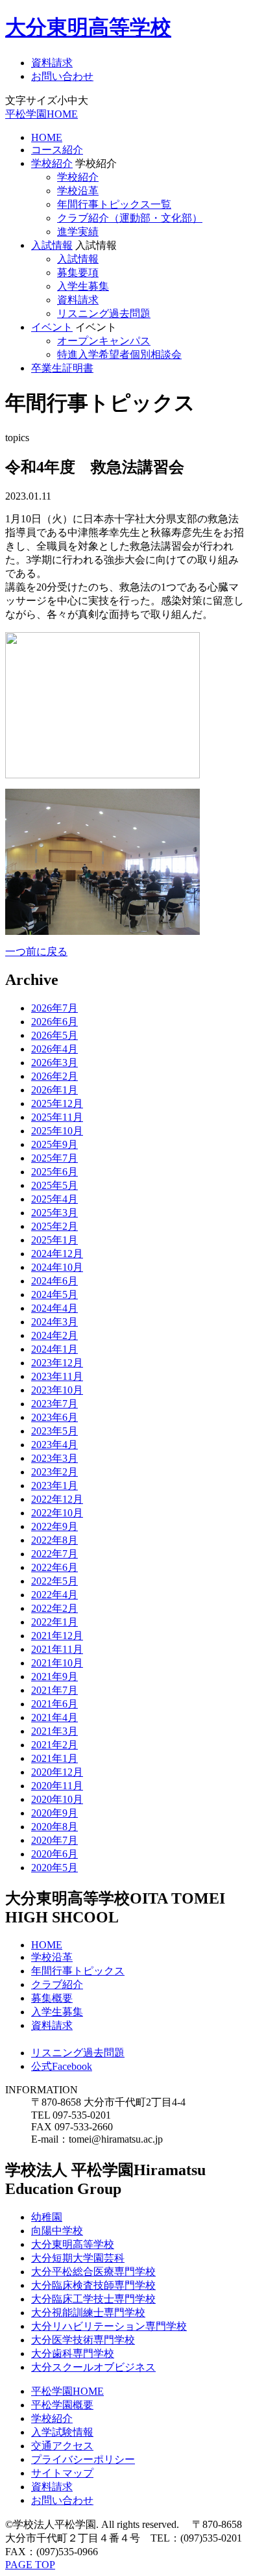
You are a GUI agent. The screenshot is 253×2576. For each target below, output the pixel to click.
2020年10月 (57, 1799)
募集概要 (52, 1998)
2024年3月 (54, 1322)
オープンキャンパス (104, 341)
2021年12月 (57, 1636)
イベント (52, 327)
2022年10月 (57, 1513)
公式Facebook (62, 2066)
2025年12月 (57, 1103)
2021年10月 (57, 1663)
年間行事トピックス (78, 1971)
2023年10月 (57, 1390)
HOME (47, 137)
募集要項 (78, 273)
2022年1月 (54, 1622)
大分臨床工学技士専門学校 (93, 2299)
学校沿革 (78, 191)
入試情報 (52, 245)
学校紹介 (52, 163)
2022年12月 (57, 1499)
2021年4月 (54, 1717)
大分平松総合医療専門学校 (93, 2272)
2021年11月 (57, 1649)
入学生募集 (83, 286)
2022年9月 (54, 1526)
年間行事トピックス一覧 (114, 204)
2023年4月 (54, 1445)
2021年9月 (54, 1677)
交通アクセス (62, 2446)
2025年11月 (57, 1117)
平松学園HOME (42, 114)
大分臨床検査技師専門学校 (93, 2285)
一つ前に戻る (36, 951)
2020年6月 (54, 1854)
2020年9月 (54, 1813)
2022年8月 (54, 1540)
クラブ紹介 (57, 1984)
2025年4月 (54, 1199)
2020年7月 (54, 1840)
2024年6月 (54, 1281)
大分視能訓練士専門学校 (88, 2313)
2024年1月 (54, 1349)
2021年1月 (54, 1758)
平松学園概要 (62, 2405)
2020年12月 (57, 1772)
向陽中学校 (57, 2231)
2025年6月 (54, 1172)
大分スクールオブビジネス (93, 2367)
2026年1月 (54, 1090)
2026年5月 (54, 1035)
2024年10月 (57, 1267)
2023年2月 (54, 1472)
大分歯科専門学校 (73, 2353)
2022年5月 (54, 1581)
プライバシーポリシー (83, 2459)
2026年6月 (54, 1022)
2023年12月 (57, 1363)
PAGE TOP (30, 2565)
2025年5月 (54, 1185)
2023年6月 (54, 1417)
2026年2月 (54, 1076)
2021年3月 (54, 1731)
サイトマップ (62, 2473)
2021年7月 (54, 1690)
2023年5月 (54, 1431)
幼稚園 (47, 2217)
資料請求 (52, 63)
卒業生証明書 (62, 368)
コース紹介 (57, 150)
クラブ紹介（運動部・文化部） (130, 218)
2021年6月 (54, 1704)
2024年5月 (54, 1294)
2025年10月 (57, 1131)
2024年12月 (57, 1254)
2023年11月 (57, 1376)
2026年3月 (54, 1063)
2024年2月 (54, 1335)
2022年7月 (54, 1554)
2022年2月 (54, 1608)
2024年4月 (54, 1308)
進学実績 (78, 232)
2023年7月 (54, 1404)
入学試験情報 (62, 2432)
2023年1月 (54, 1486)
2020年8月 (54, 1827)
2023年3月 (54, 1458)
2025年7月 (54, 1158)
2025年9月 (54, 1144)
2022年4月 (54, 1595)
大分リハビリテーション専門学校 (109, 2326)
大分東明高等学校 (88, 27)
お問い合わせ (62, 76)
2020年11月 (57, 1786)
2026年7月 (54, 1008)
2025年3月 (54, 1213)
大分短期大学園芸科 (78, 2258)
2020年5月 (54, 1868)
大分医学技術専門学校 (83, 2340)
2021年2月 (54, 1745)
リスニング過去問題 (104, 313)
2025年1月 (54, 1240)
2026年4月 (54, 1049)
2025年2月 (54, 1226)
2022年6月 (54, 1567)
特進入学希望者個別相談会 (119, 354)
